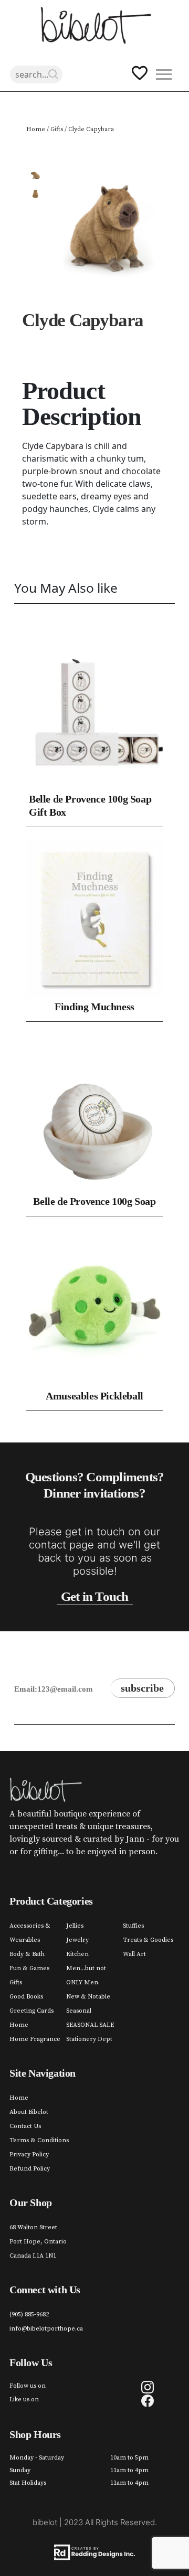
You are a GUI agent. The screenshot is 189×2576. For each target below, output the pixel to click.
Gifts (57, 129)
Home (36, 129)
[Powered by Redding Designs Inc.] (95, 2552)
